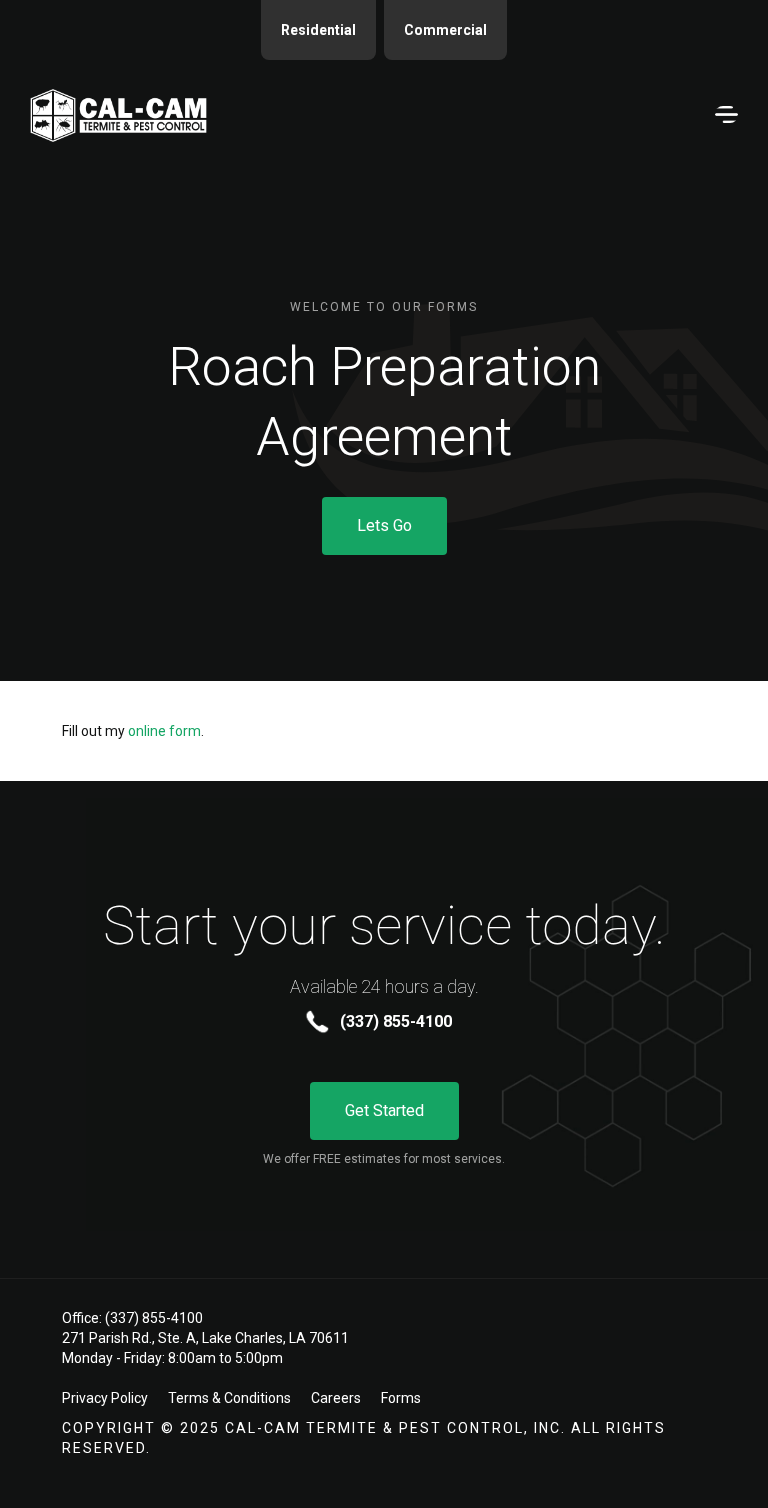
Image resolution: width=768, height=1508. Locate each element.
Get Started (384, 1110)
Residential (318, 30)
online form (164, 731)
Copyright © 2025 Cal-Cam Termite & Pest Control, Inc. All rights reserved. (364, 1438)
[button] (721, 115)
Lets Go (384, 525)
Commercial (445, 30)
